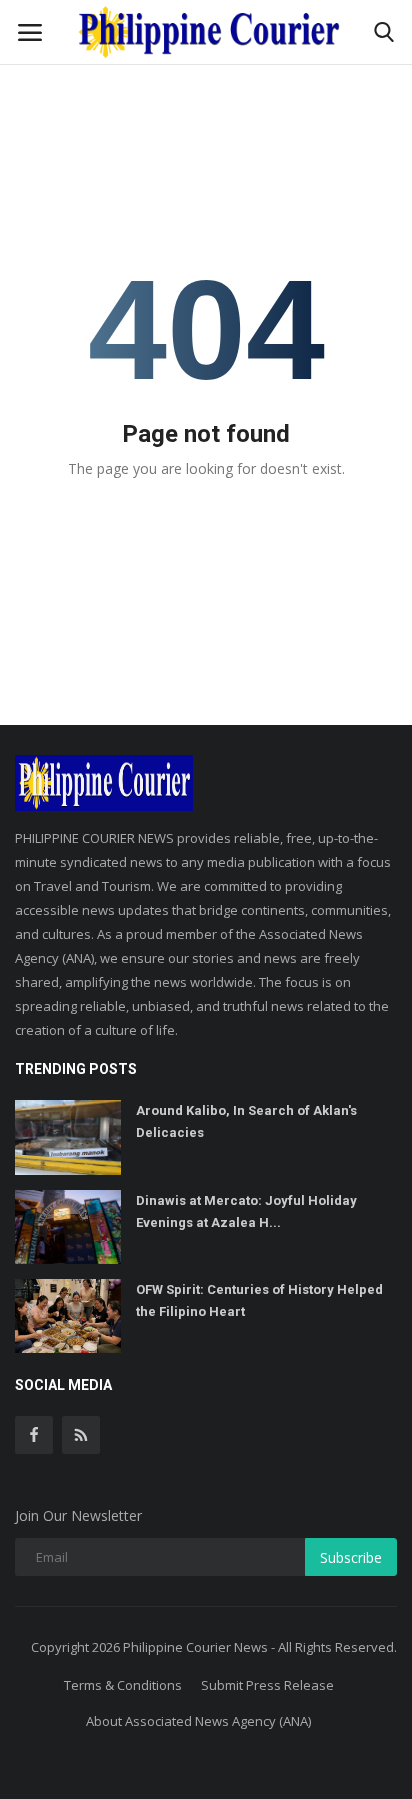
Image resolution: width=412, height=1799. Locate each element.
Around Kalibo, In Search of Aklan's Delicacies (246, 1121)
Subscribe (351, 1557)
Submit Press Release (267, 1685)
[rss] (81, 1435)
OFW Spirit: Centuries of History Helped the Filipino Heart (259, 1300)
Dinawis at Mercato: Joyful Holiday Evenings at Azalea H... (246, 1211)
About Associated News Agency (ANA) (198, 1721)
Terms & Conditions (123, 1685)
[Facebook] (34, 1435)
